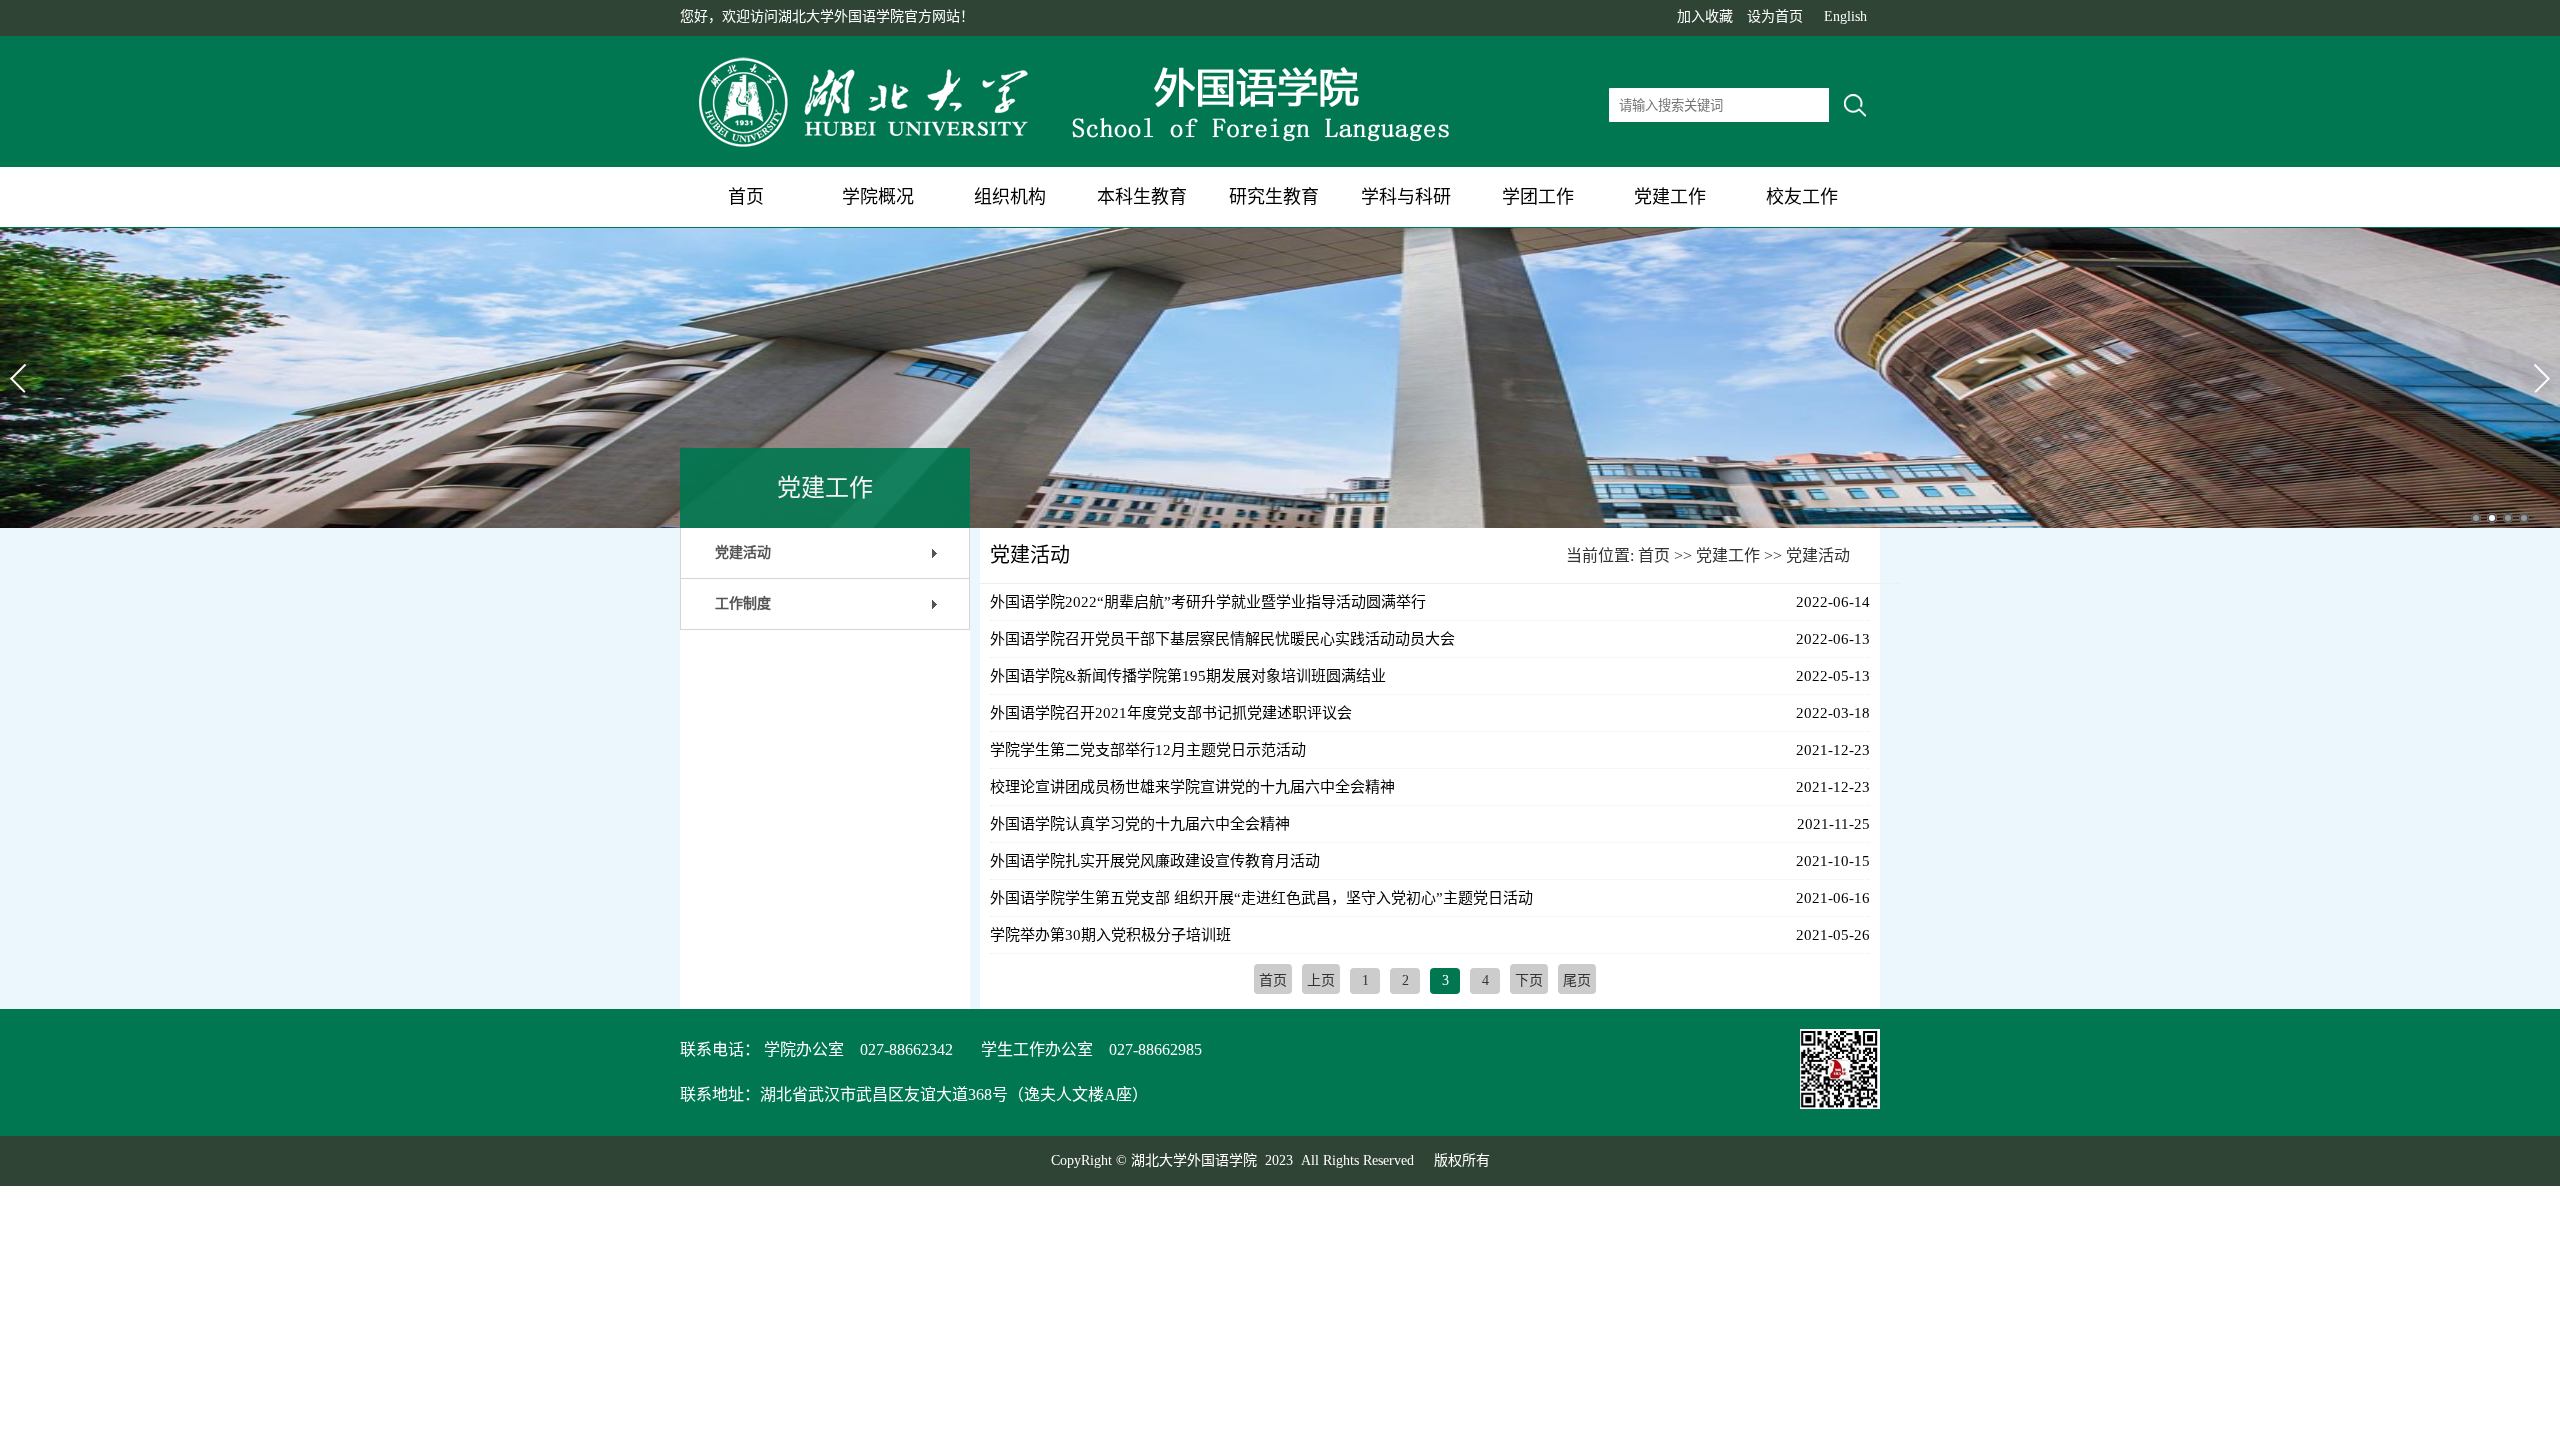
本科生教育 (1142, 197)
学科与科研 (1406, 197)
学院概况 (878, 197)
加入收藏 (1705, 16)
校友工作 (1802, 197)
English (1845, 16)
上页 (1321, 980)
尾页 (1577, 980)
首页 (746, 197)
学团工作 (1538, 197)
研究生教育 (1274, 197)
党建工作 (1670, 197)
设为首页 (1775, 16)
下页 (1529, 980)
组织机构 (1010, 197)
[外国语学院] (1080, 148)
